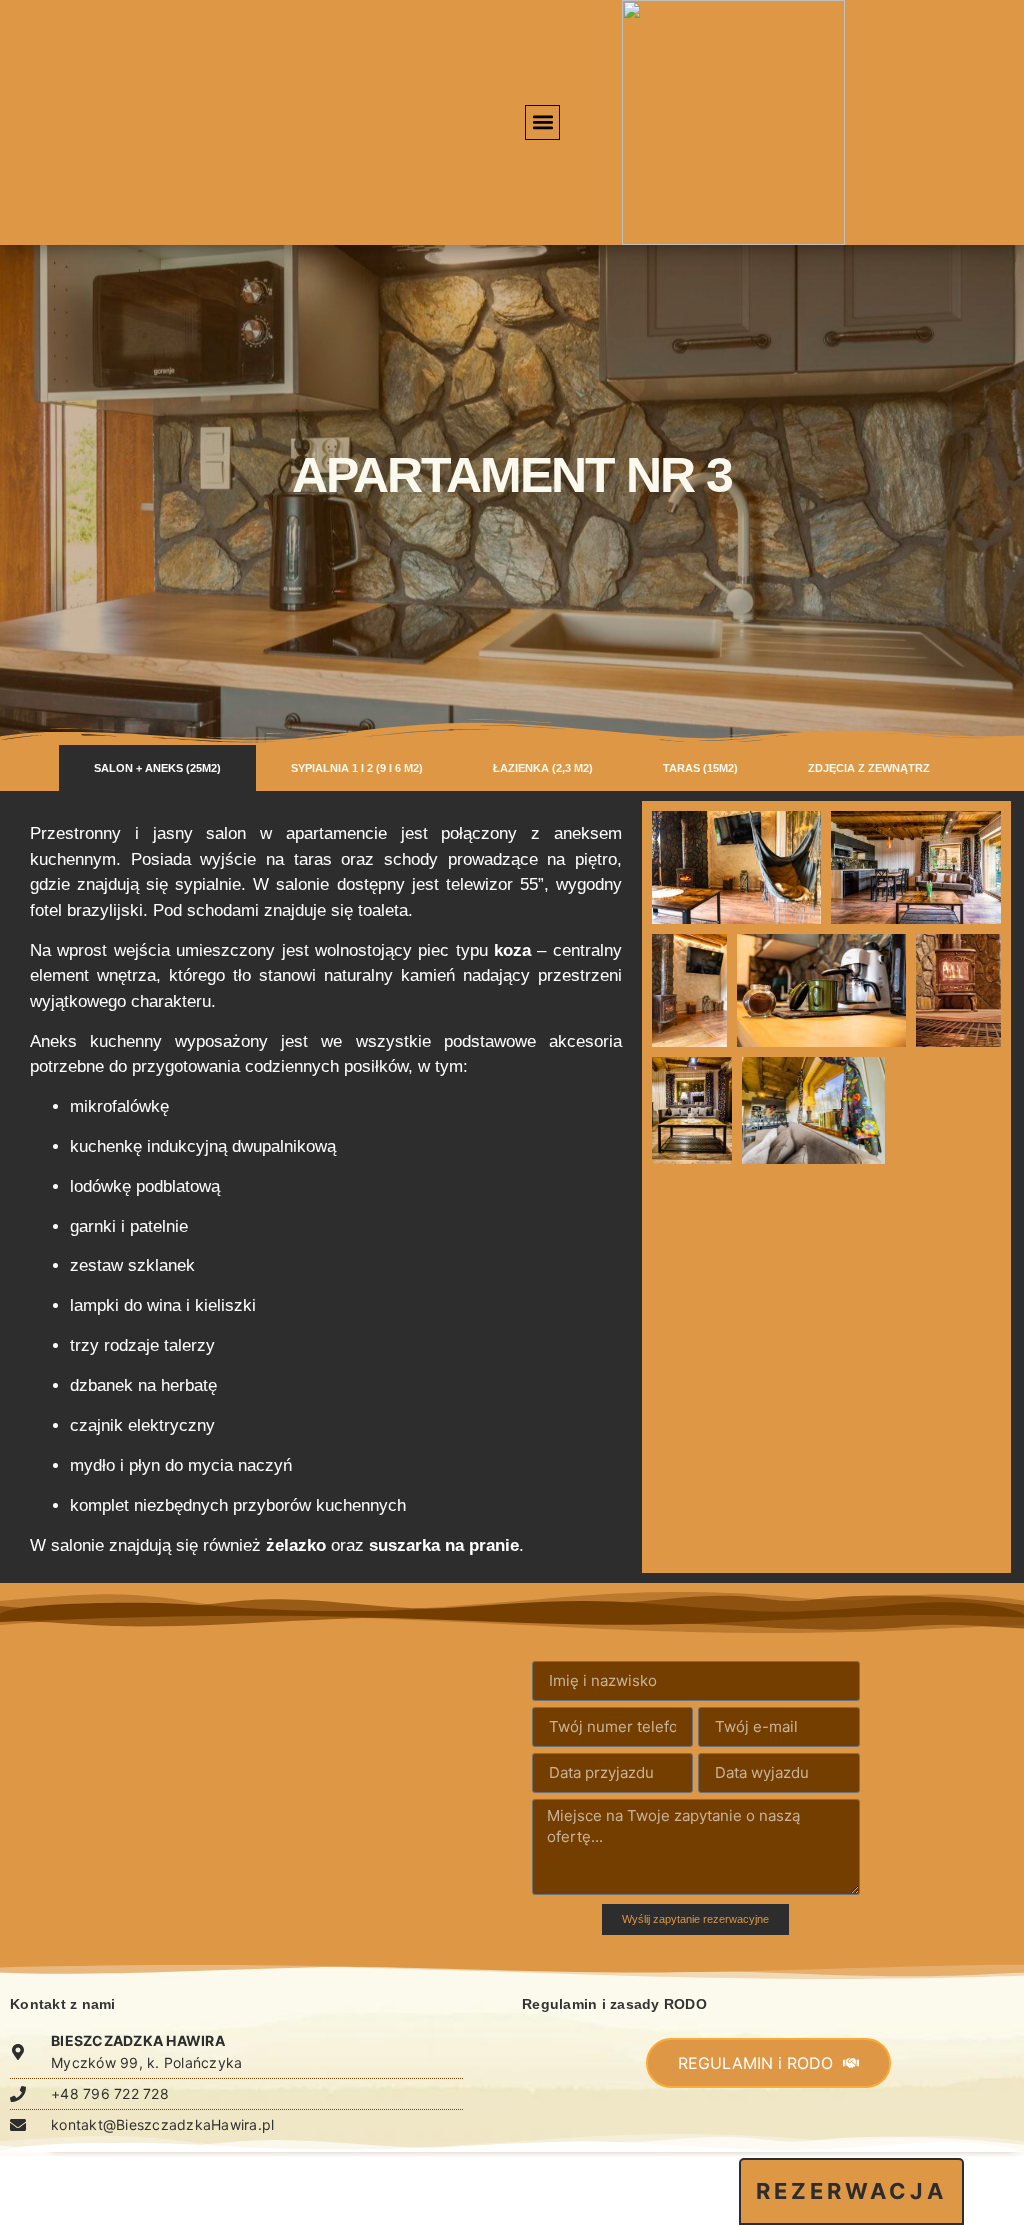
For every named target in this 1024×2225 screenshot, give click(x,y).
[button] (542, 122)
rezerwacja (851, 2191)
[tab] (157, 768)
